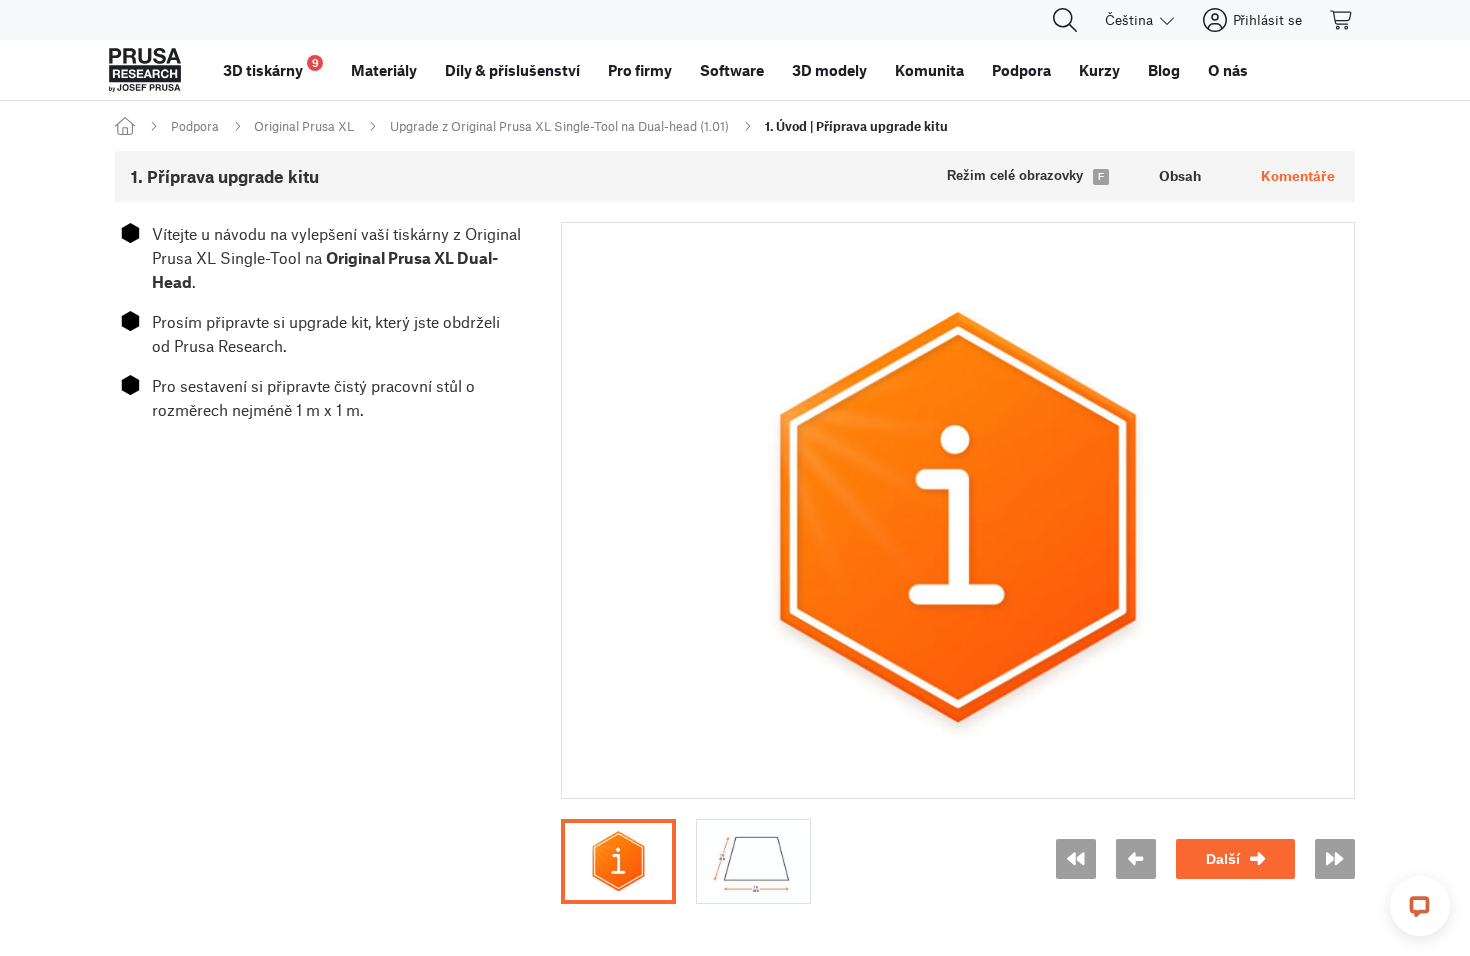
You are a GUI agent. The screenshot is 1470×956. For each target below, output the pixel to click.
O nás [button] (1228, 70)
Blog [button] (1164, 70)
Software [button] (732, 70)
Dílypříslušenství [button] (512, 70)
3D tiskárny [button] (271, 67)
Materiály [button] (384, 70)
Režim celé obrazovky (1015, 175)
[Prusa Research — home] (145, 70)
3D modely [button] (829, 70)
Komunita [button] (929, 70)
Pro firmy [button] (640, 70)
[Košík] (1342, 20)
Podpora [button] (1021, 70)
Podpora (195, 126)
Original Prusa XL (304, 126)
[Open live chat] (1420, 906)
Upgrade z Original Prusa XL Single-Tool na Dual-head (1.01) (559, 126)
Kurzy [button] (1099, 70)
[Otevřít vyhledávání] (1065, 20)
